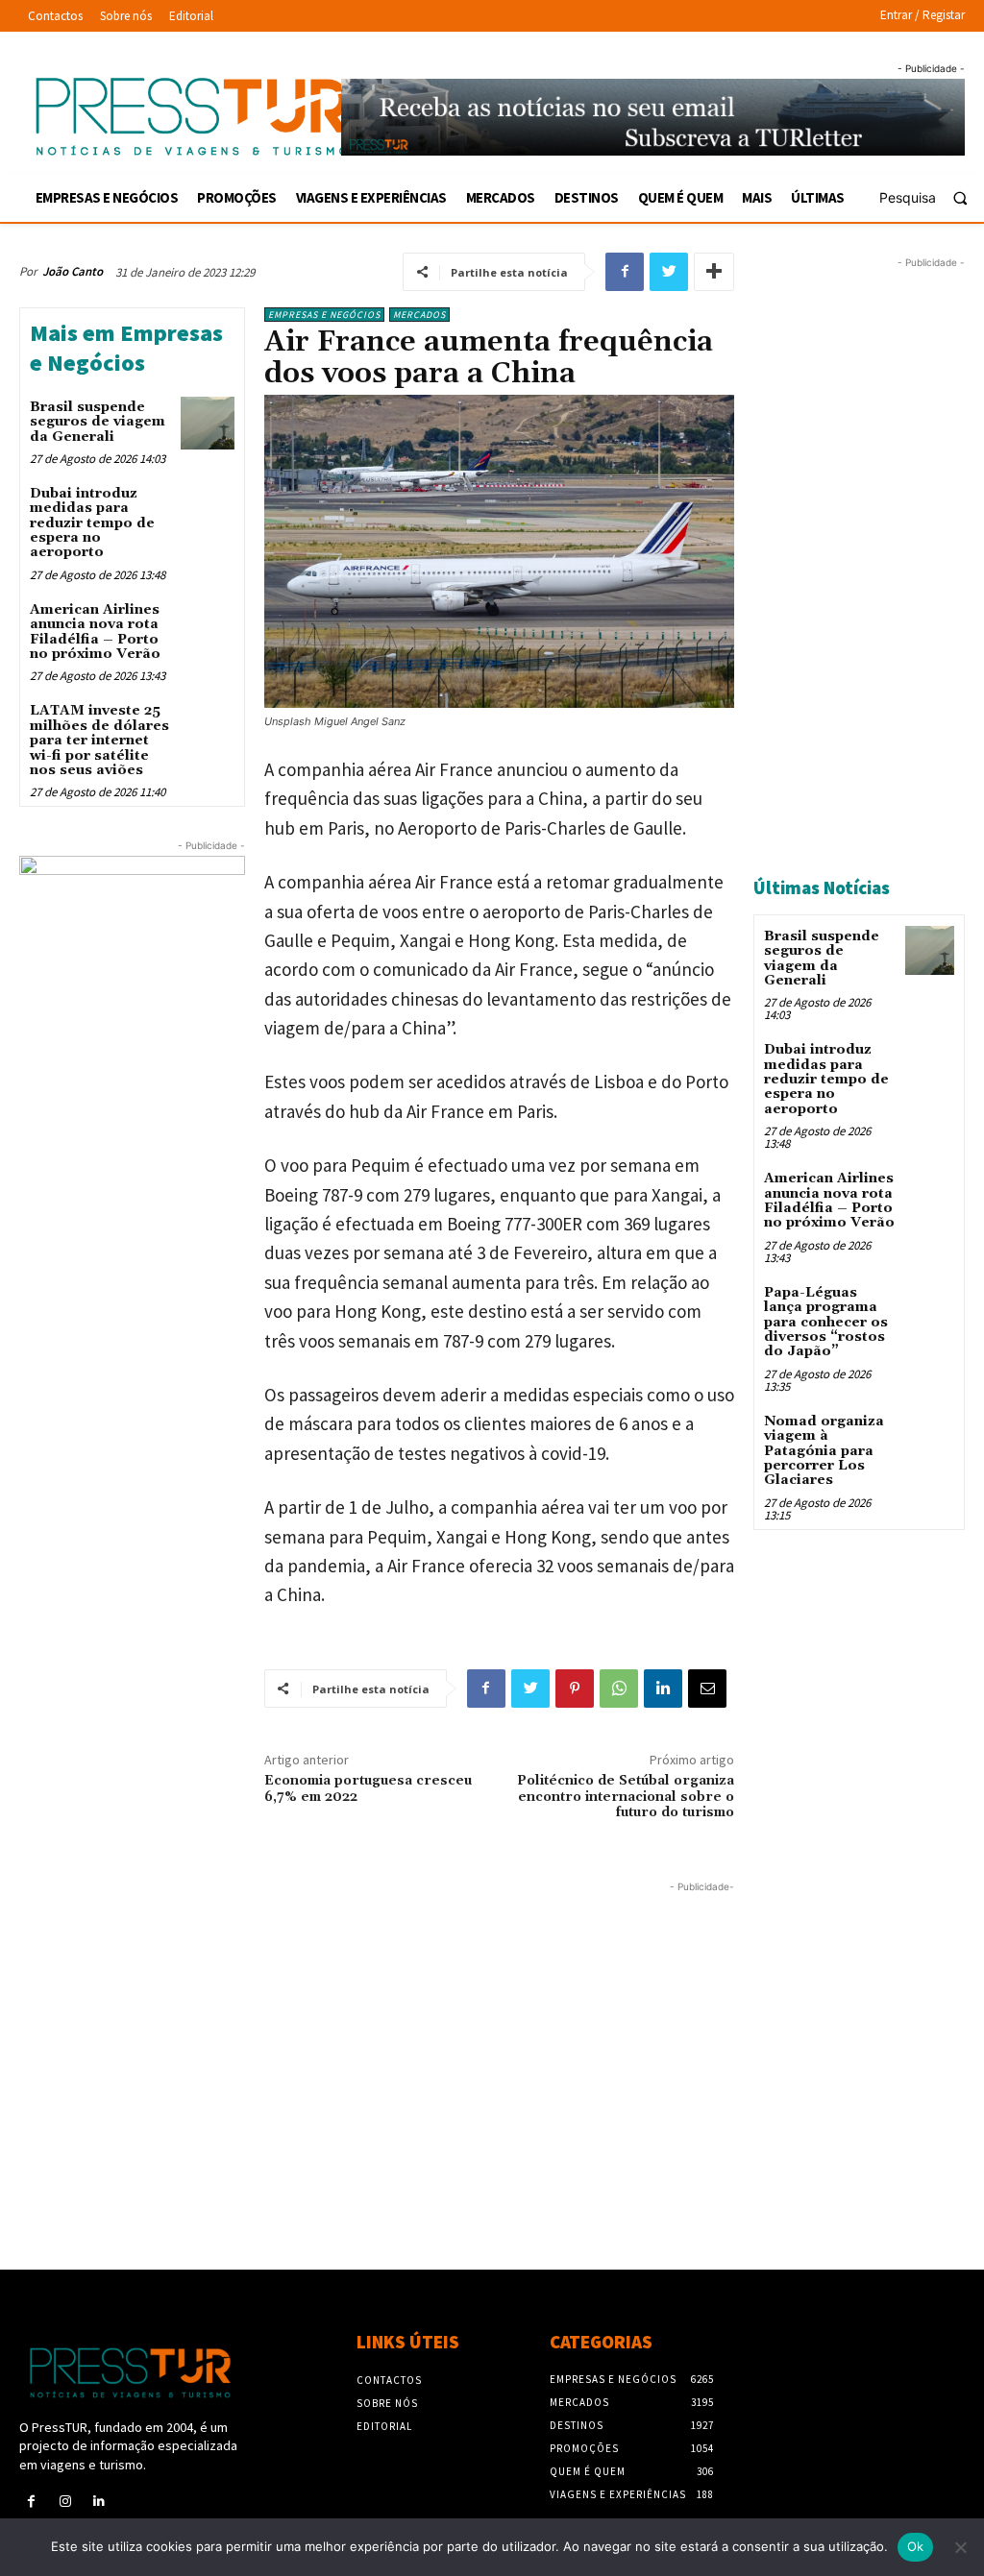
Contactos (389, 2380)
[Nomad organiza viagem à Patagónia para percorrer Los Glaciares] (930, 1435)
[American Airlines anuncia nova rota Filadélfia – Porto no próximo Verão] (207, 626)
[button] (932, 198)
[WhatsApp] (619, 1689)
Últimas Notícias (822, 887)
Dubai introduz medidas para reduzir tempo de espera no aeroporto (92, 523)
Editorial (384, 2426)
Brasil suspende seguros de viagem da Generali (98, 422)
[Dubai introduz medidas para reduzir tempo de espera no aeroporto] (207, 510)
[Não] (960, 2547)
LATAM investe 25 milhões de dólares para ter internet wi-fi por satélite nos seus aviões (99, 741)
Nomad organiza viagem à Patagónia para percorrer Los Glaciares (824, 1451)
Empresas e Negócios (324, 315)
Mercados (419, 315)
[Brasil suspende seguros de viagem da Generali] (207, 423)
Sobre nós (387, 2403)
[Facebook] (625, 272)
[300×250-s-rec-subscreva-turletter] (132, 950)
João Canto (73, 271)
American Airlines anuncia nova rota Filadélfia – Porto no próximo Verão (95, 632)
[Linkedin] (663, 1689)
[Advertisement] (377, 2031)
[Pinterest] (575, 1689)
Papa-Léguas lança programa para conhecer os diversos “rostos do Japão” (826, 1323)
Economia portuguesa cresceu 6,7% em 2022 (368, 1789)
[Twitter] (669, 272)
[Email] (707, 1689)
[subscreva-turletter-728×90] (653, 117)
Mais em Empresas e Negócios (126, 348)
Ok (916, 2546)
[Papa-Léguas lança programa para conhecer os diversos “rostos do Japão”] (930, 1307)
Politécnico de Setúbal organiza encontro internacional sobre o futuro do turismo (626, 1797)
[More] (714, 272)
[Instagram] (65, 2502)
